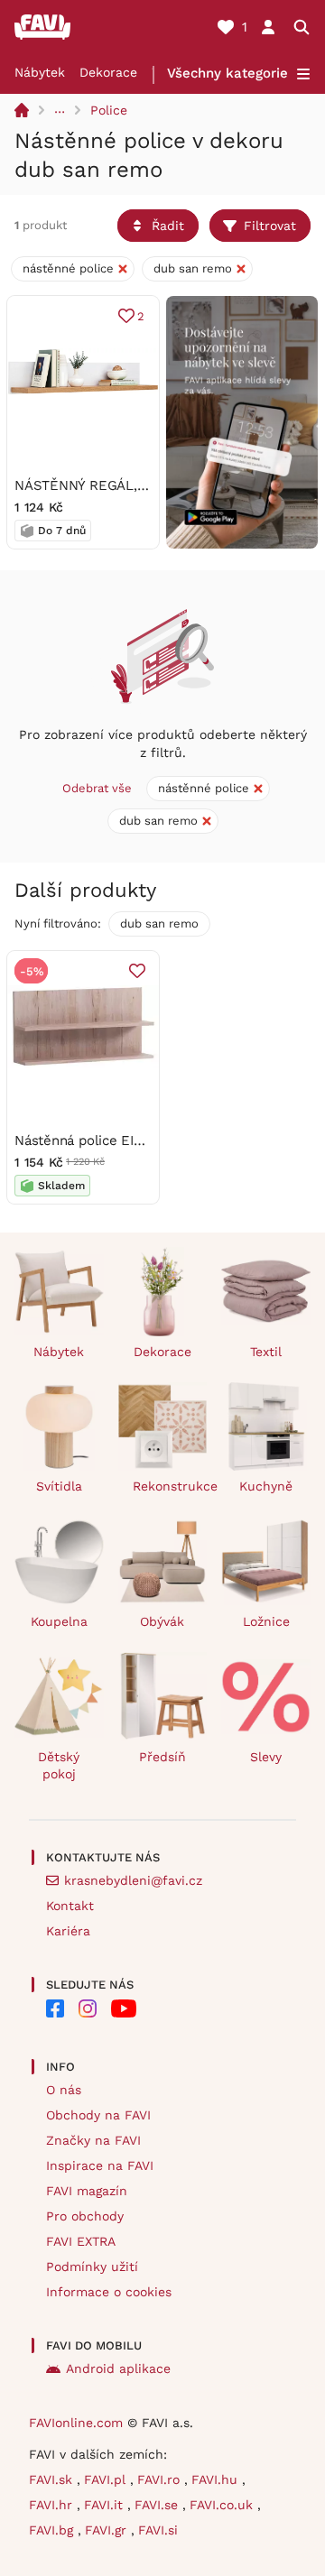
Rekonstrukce (170, 1486)
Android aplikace (118, 2368)
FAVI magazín (87, 2191)
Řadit (168, 226)
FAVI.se (158, 2505)
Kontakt (70, 1906)
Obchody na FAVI (98, 2115)
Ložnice (266, 1621)
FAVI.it (106, 2505)
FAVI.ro (161, 2479)
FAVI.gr (108, 2530)
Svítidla (59, 1486)
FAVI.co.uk (223, 2505)
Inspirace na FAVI (100, 2165)
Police (109, 110)
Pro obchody (85, 2216)
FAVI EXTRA (81, 2241)
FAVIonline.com (76, 2423)
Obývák (162, 1621)
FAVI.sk (53, 2479)
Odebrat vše (97, 788)
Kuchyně (266, 1486)
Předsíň (162, 1757)
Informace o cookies (109, 2292)
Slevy (266, 1757)
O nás (64, 2090)
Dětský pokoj (59, 1765)
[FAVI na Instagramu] (88, 2008)
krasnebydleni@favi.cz (133, 1880)
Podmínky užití (92, 2267)
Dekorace (108, 72)
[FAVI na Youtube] (124, 2008)
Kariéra (68, 1931)
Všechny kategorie (227, 73)
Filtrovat (270, 226)
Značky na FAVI (93, 2140)
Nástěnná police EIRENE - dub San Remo (147, 1140)
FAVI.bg (53, 2530)
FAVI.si (158, 2530)
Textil (266, 1352)
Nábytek (40, 72)
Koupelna (59, 1621)
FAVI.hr (53, 2505)
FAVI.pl (107, 2479)
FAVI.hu (217, 2479)
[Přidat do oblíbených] (137, 971)
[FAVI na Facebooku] (55, 2008)
